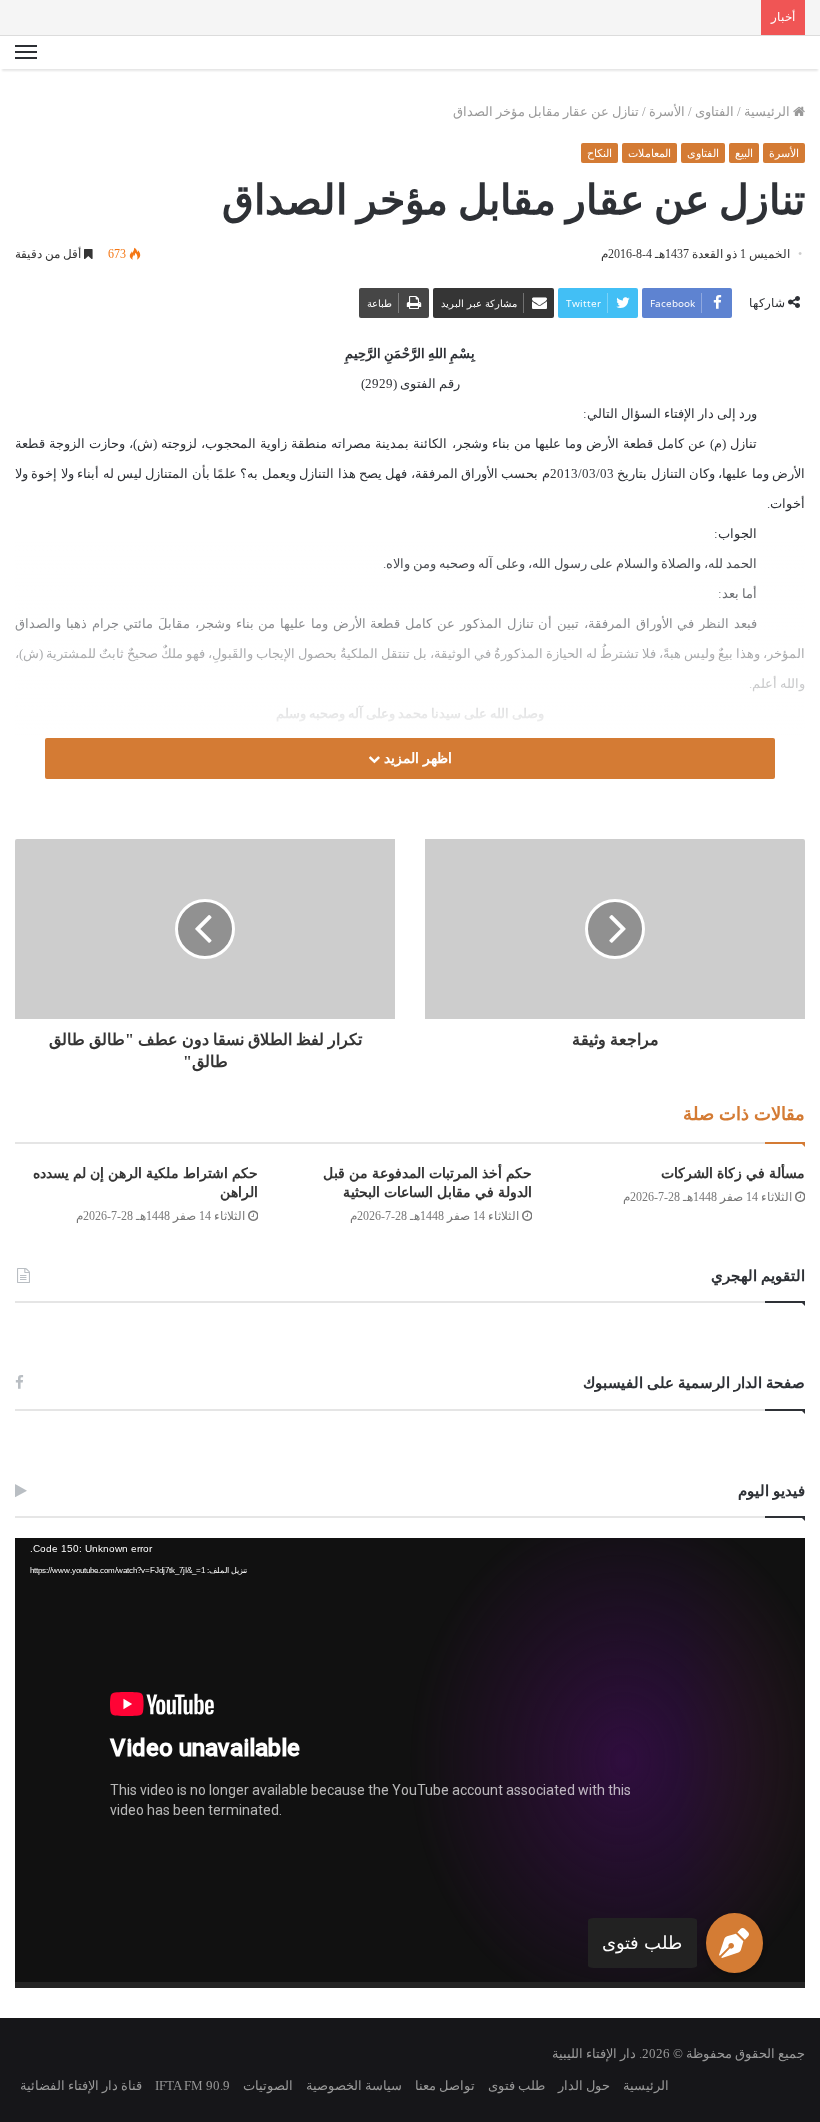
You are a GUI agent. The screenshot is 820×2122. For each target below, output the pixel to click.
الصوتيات (268, 2085)
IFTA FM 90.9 (192, 2085)
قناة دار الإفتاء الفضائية (81, 2085)
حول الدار (584, 2085)
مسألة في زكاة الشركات (733, 1173)
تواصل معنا (445, 2085)
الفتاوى (714, 111)
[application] (410, 1763)
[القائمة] (26, 53)
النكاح (599, 153)
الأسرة (667, 111)
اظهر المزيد (416, 758)
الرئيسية (768, 111)
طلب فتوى (642, 1943)
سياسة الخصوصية (354, 2085)
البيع (744, 153)
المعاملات (649, 153)
